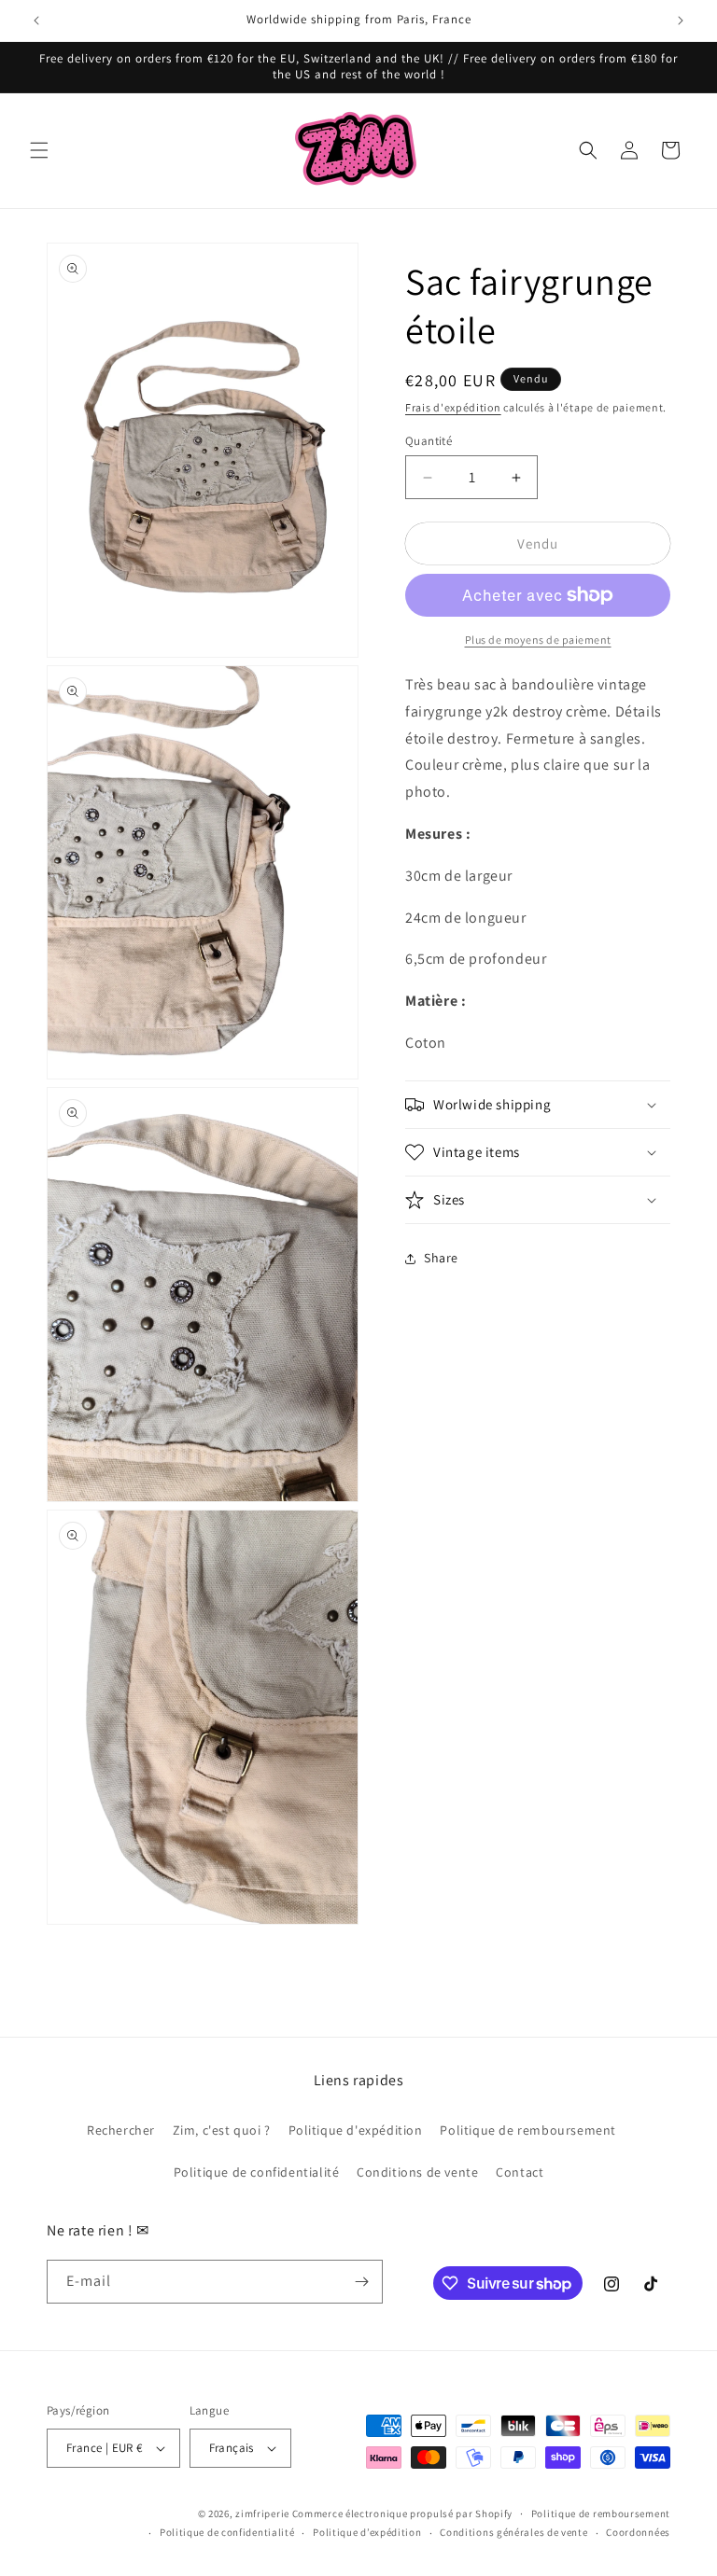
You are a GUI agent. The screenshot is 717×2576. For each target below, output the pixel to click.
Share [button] (441, 1258)
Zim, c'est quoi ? (222, 2130)
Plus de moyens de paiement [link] (538, 640)
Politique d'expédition (356, 2130)
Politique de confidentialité (257, 2172)
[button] (39, 150)
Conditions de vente (417, 2172)
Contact (520, 2172)
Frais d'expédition (453, 407)
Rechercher (121, 2130)
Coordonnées (638, 2532)
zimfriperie (262, 2513)
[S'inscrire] (361, 2282)
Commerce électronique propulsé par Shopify (402, 2513)
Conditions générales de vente (513, 2532)
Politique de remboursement (528, 2130)
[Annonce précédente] (36, 21)
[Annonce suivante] (681, 21)
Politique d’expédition (367, 2532)
